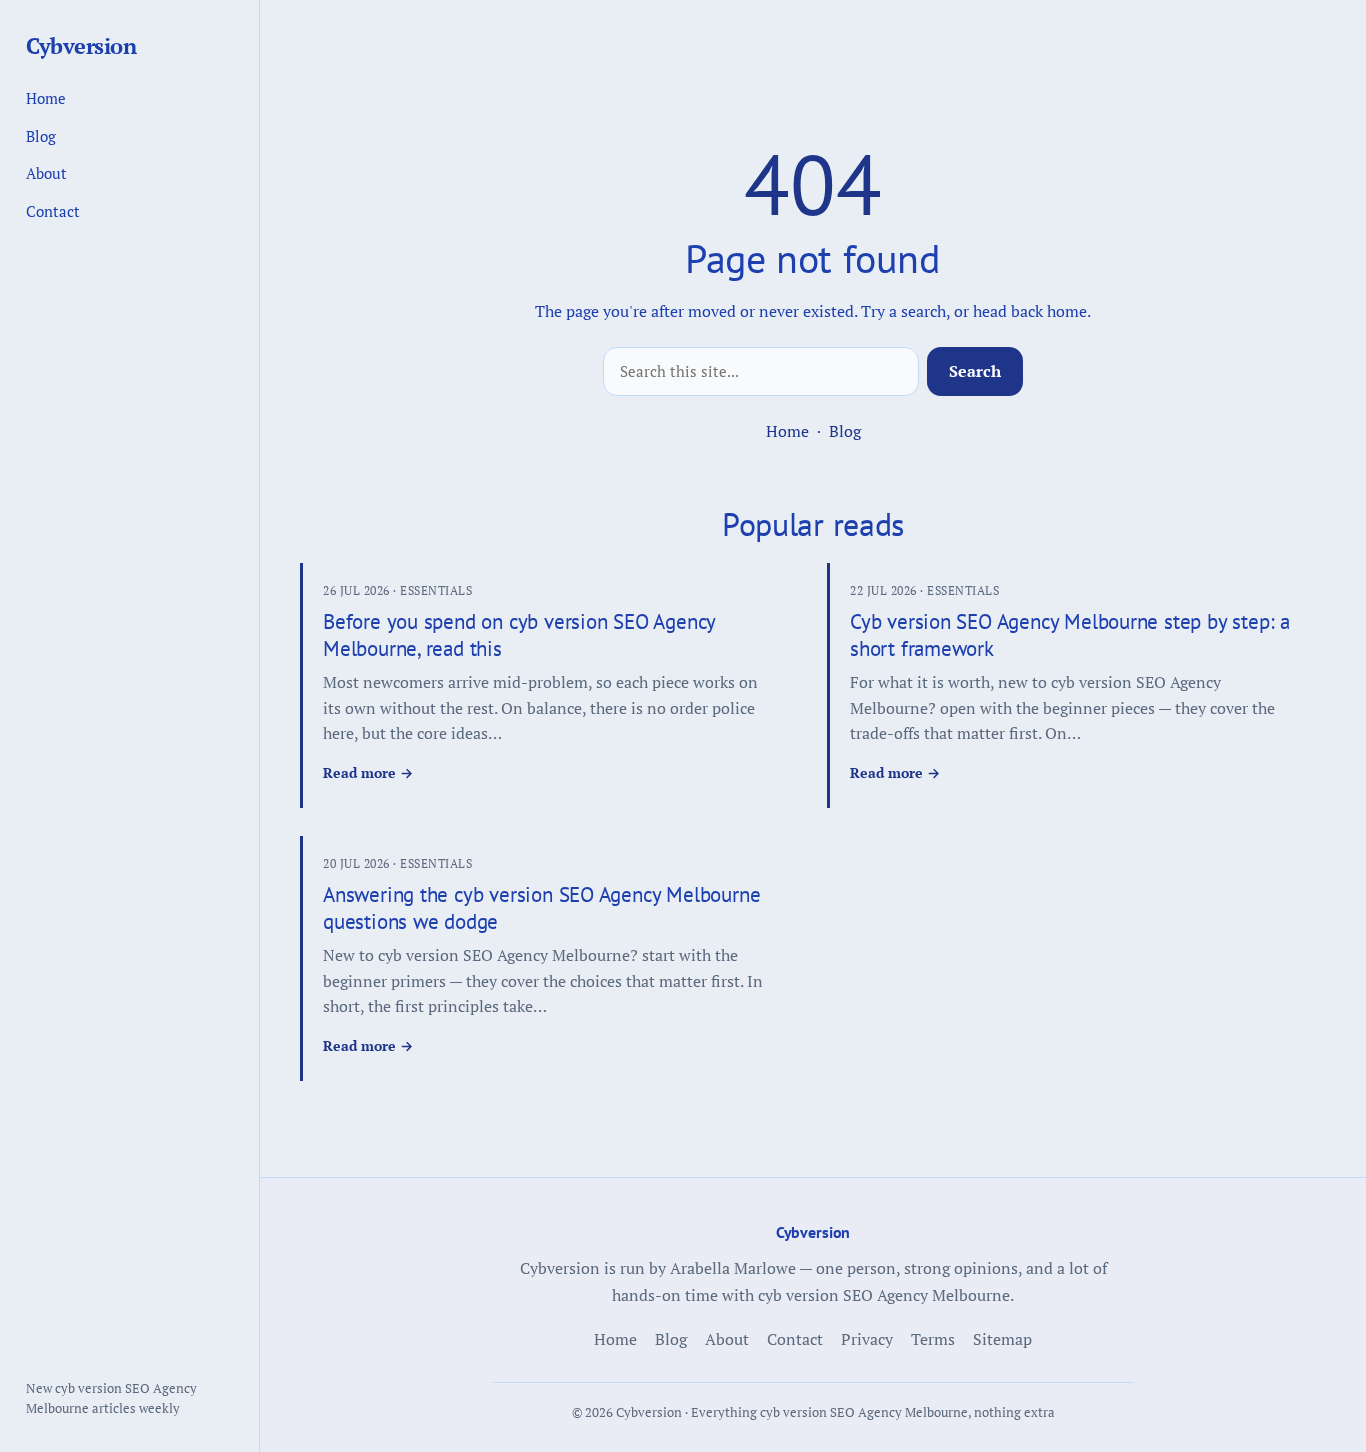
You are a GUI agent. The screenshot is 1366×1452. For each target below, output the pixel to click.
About (46, 173)
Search (975, 371)
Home (787, 431)
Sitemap (1002, 1339)
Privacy (867, 1339)
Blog (845, 431)
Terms (933, 1339)
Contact (53, 211)
